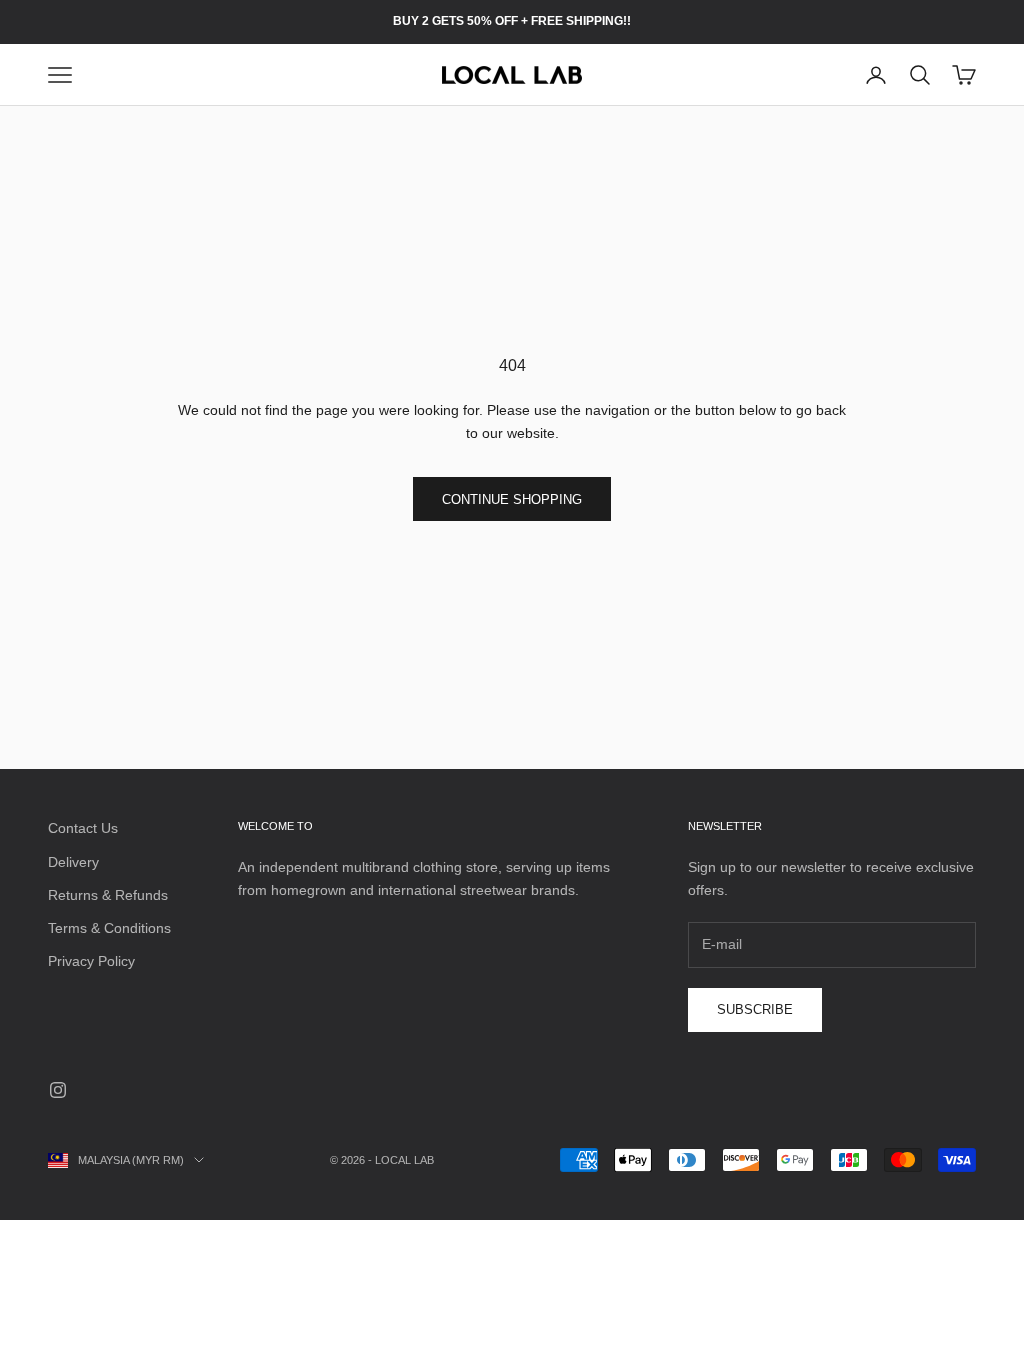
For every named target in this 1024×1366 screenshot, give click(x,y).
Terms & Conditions (109, 928)
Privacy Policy (91, 961)
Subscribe (755, 1009)
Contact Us (83, 828)
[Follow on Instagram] (58, 1090)
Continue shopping (512, 499)
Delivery (73, 862)
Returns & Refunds (108, 895)
